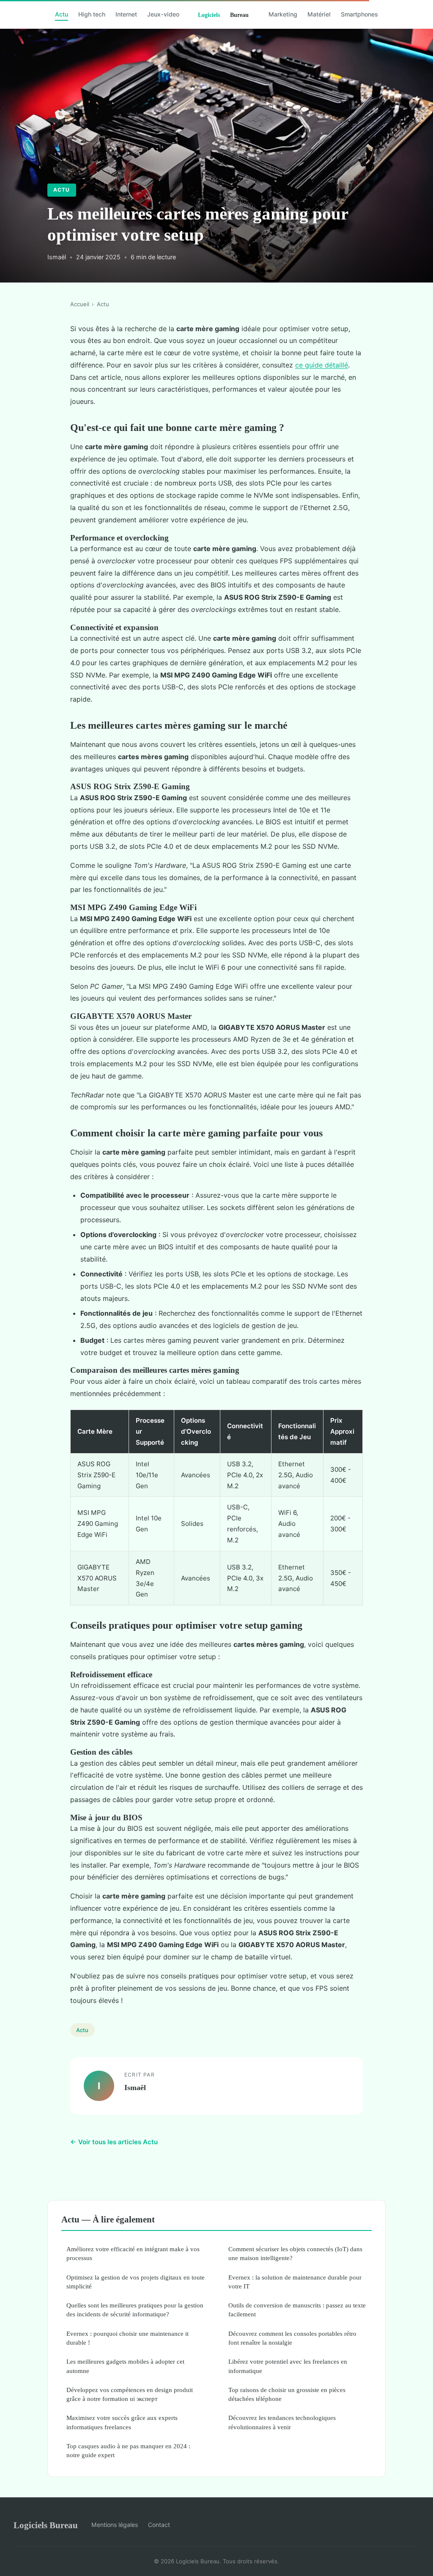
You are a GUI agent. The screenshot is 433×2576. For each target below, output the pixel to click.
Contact (159, 2525)
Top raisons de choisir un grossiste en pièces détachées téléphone (287, 2394)
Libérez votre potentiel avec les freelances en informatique (288, 2366)
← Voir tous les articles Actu (114, 2142)
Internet (126, 14)
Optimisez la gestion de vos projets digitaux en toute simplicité (136, 2282)
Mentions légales (115, 2525)
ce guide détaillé (322, 365)
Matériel (319, 14)
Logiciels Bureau (46, 2525)
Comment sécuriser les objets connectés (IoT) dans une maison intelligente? (295, 2253)
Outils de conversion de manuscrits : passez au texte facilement (297, 2310)
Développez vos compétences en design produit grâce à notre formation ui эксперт (130, 2394)
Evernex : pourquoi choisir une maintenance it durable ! (127, 2338)
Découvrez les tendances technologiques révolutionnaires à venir (282, 2422)
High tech (92, 14)
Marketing (283, 14)
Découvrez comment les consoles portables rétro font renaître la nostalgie (292, 2338)
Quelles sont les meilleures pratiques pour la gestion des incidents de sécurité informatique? (135, 2310)
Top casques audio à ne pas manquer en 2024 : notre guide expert (128, 2450)
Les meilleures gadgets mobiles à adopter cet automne (125, 2366)
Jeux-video (163, 14)
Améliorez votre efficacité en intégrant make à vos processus (133, 2253)
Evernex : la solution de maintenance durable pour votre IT (295, 2282)
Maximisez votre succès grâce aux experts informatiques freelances (122, 2422)
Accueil (80, 304)
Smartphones (359, 14)
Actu (62, 14)
